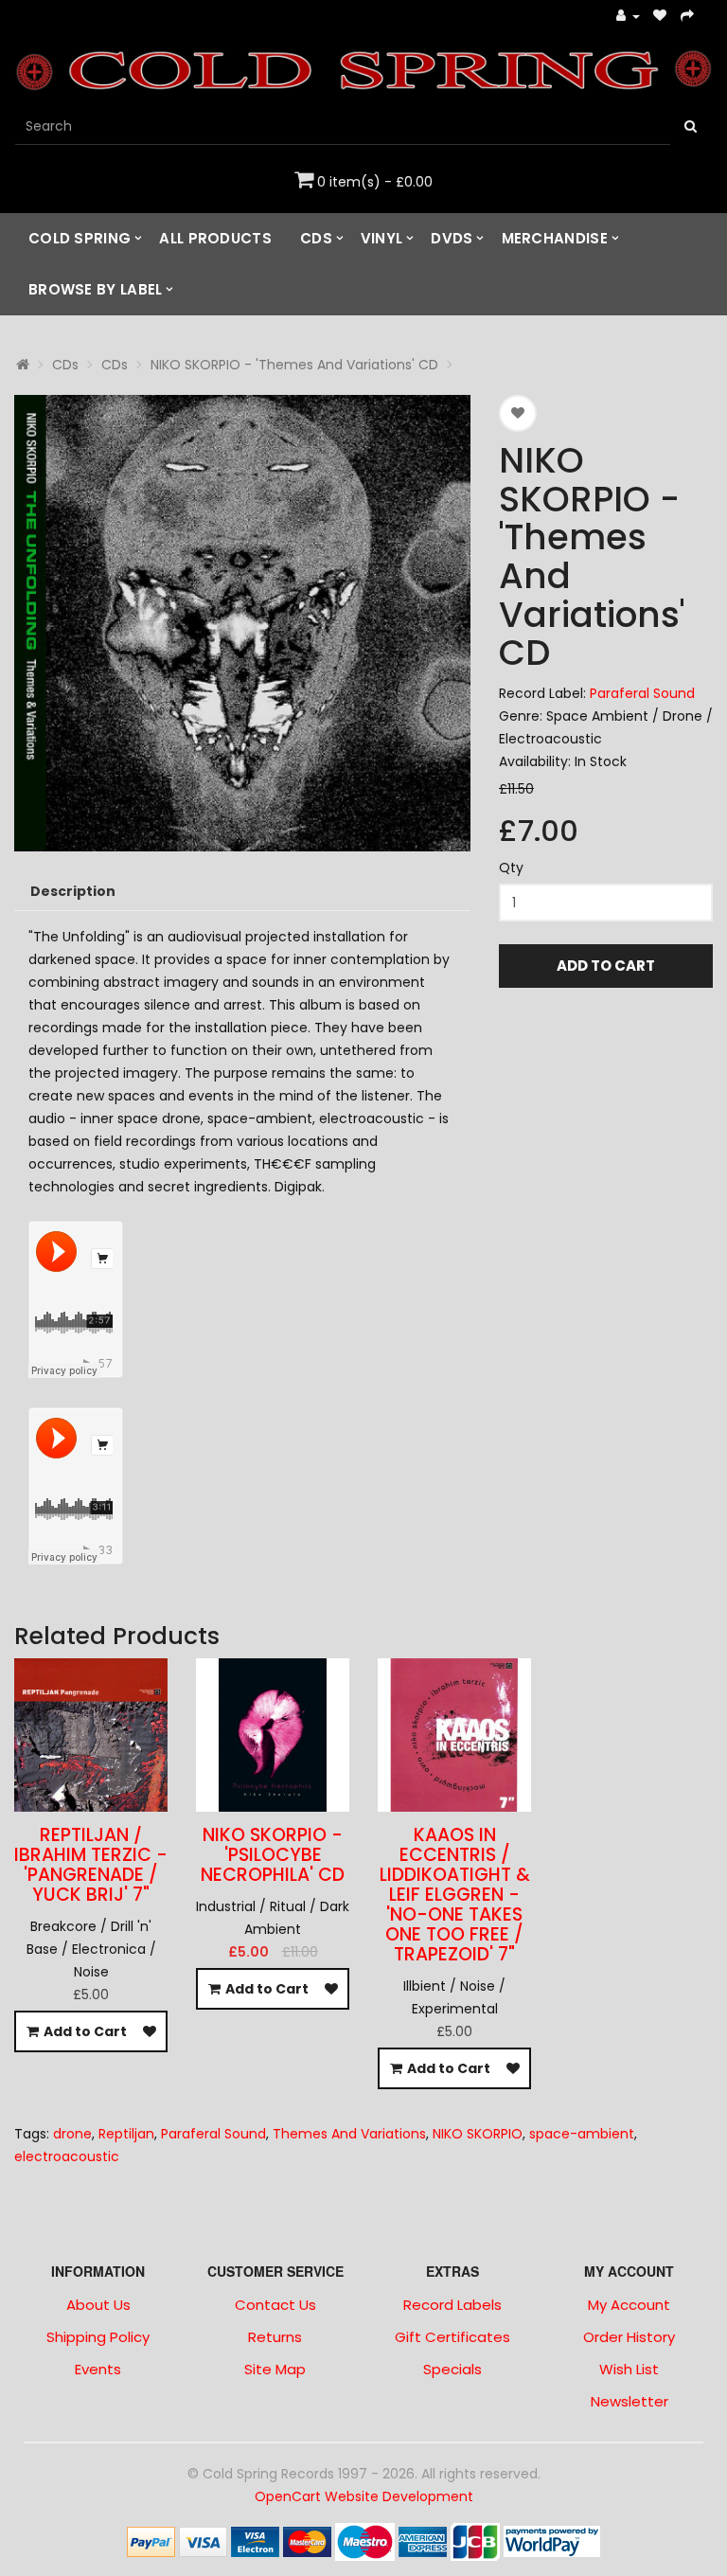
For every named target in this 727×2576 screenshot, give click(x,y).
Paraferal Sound (642, 693)
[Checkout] (688, 17)
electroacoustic (67, 2156)
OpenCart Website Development (364, 2496)
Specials (452, 2369)
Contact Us (275, 2305)
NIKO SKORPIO (478, 2134)
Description (73, 891)
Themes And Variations (349, 2134)
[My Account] (628, 17)
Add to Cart (606, 966)
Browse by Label (96, 289)
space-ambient (582, 2134)
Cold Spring (80, 238)
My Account (629, 2305)
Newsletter (629, 2401)
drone (72, 2134)
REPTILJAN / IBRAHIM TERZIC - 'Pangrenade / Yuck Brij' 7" (91, 1865)
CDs (316, 238)
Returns (275, 2337)
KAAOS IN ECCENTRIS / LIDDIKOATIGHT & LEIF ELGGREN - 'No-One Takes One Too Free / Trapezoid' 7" (455, 1894)
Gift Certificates (452, 2337)
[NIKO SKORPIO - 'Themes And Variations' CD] (242, 623)
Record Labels (452, 2305)
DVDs (452, 238)
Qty (511, 868)
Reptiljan (126, 2134)
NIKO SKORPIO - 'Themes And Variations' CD (294, 365)
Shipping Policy (98, 2337)
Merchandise (555, 238)
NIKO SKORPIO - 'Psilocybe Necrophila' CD (273, 1855)
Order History (629, 2337)
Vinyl (382, 238)
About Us (98, 2305)
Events (98, 2369)
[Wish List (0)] (660, 17)
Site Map (275, 2369)
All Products (215, 238)
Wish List (629, 2369)
